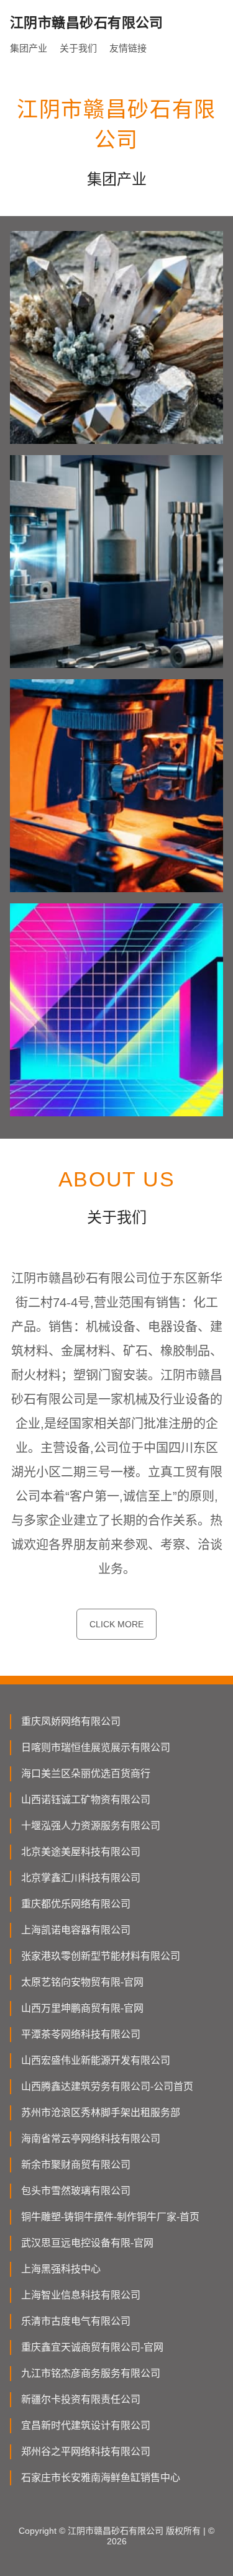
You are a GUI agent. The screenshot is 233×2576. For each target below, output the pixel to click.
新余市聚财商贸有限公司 (76, 2165)
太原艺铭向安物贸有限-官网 (82, 1982)
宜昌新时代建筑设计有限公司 (86, 2425)
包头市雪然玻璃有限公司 (76, 2191)
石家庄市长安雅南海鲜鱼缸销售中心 (101, 2478)
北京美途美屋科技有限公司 (81, 1852)
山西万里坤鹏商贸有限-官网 (82, 2008)
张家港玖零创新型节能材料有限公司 (101, 1956)
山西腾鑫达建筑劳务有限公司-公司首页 (107, 2086)
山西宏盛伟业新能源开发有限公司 (96, 2060)
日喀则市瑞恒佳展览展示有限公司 (96, 1747)
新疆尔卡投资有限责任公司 (81, 2399)
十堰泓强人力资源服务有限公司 (91, 1826)
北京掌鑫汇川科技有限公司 (81, 1878)
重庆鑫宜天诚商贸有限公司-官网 (92, 2347)
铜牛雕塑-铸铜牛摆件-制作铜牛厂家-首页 (110, 2217)
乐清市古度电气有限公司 (76, 2321)
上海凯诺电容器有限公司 (76, 1930)
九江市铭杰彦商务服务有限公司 (91, 2373)
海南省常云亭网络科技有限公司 (91, 2139)
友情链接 (128, 48)
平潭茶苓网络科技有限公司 (81, 2034)
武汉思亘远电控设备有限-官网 (87, 2243)
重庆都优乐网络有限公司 (76, 1904)
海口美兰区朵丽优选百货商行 (86, 1774)
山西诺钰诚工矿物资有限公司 (86, 1800)
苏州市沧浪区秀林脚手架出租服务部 (101, 2113)
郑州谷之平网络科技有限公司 (86, 2452)
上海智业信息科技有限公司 (81, 2295)
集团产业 (29, 48)
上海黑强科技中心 (61, 2269)
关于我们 (78, 48)
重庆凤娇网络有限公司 (71, 1721)
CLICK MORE (116, 1624)
